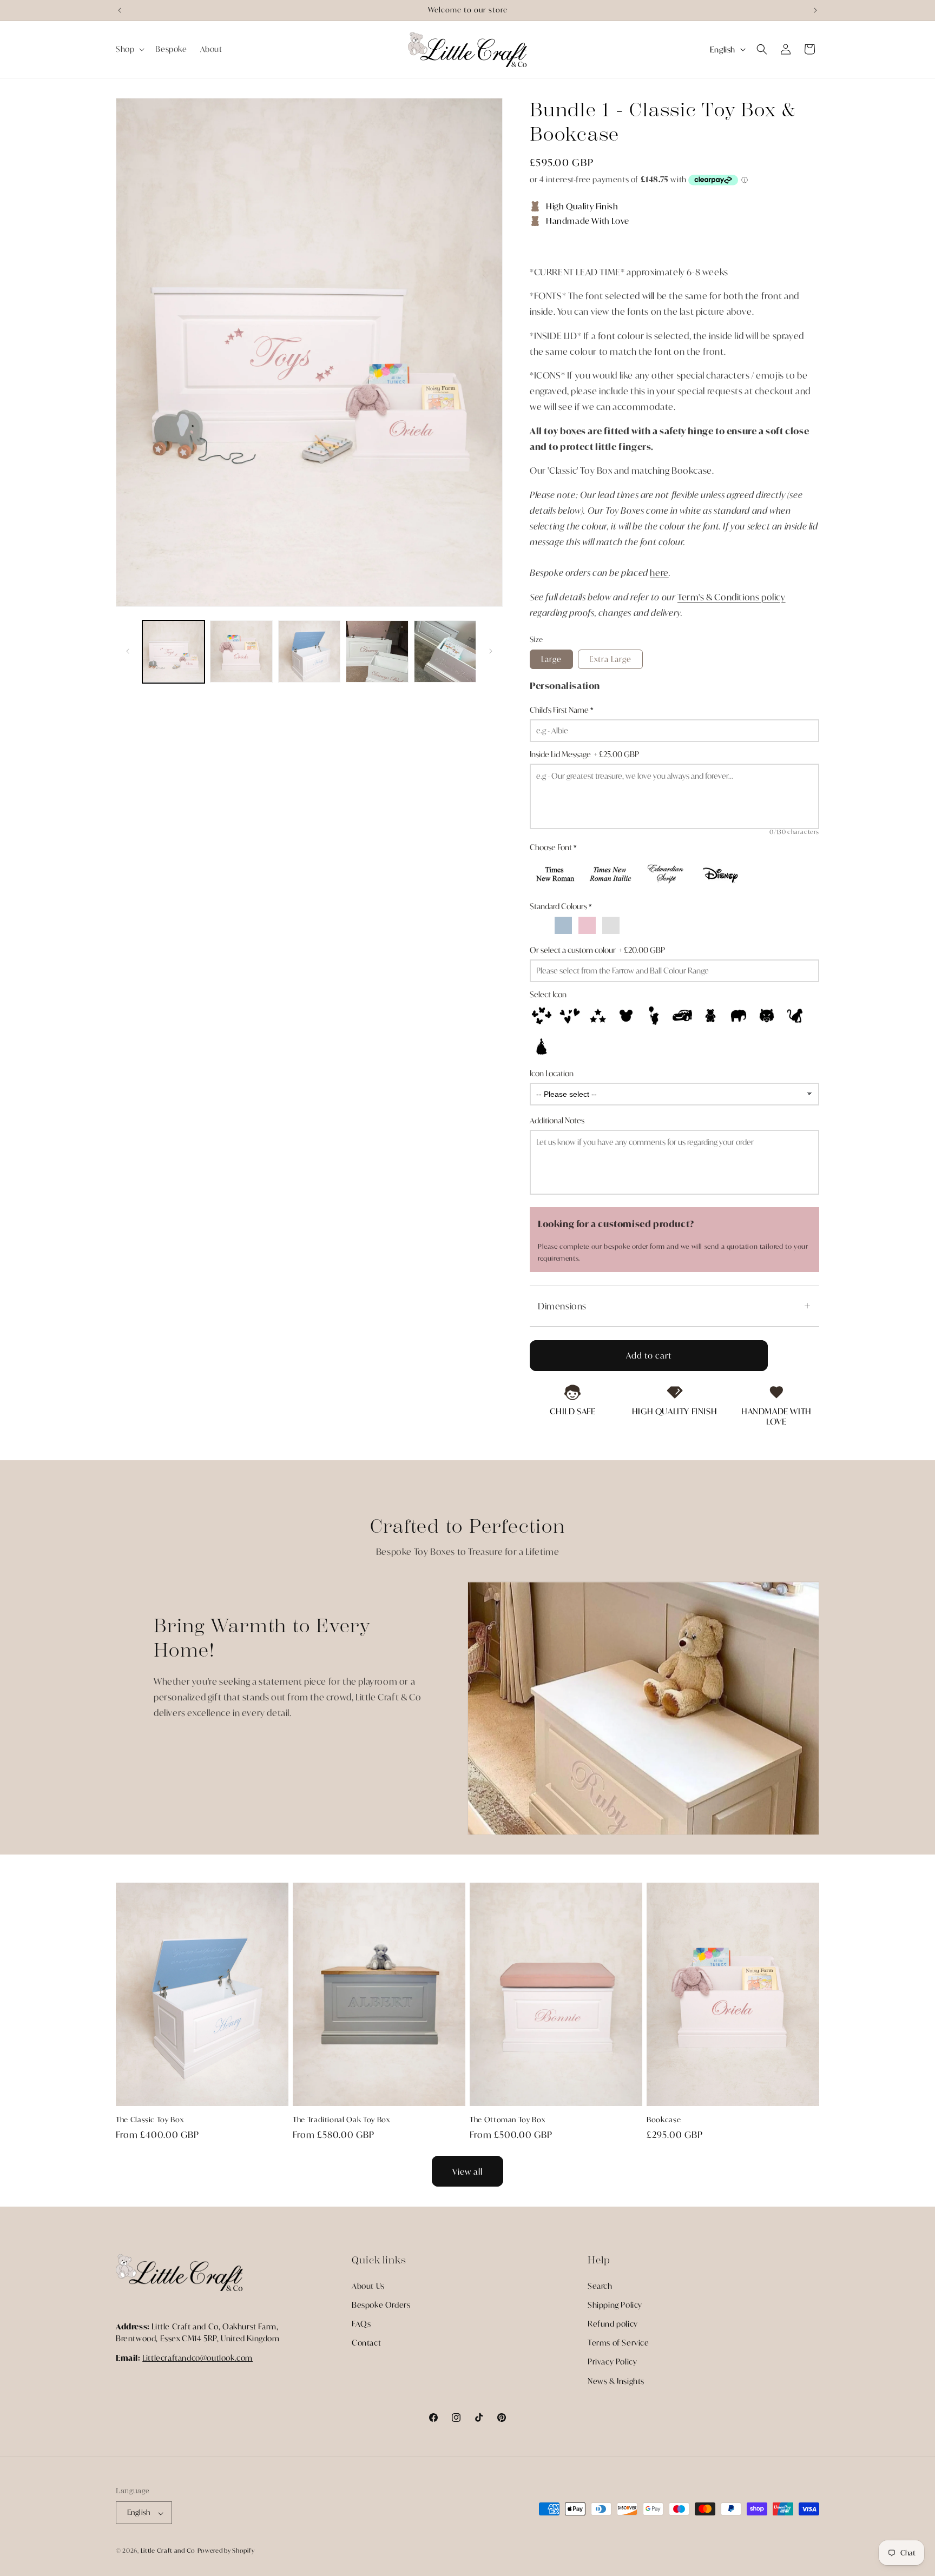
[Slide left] (128, 651)
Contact (366, 2343)
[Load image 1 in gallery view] (173, 651)
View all (467, 2171)
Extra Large (610, 659)
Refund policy (613, 2323)
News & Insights (616, 2380)
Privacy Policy (612, 2362)
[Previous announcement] (120, 10)
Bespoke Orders (381, 2304)
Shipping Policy (615, 2304)
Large (551, 659)
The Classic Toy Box (150, 2120)
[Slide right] (491, 651)
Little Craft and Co (168, 2551)
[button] (129, 49)
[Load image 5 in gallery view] (445, 651)
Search (600, 2285)
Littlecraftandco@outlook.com (197, 2358)
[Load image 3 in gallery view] (309, 651)
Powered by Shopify (226, 2551)
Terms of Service (618, 2343)
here (659, 572)
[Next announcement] (815, 10)
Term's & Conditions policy (732, 597)
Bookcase (664, 2120)
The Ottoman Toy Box (507, 2120)
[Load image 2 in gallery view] (241, 651)
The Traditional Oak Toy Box (341, 2120)
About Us (368, 2285)
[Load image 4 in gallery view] (377, 651)
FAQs (361, 2323)
